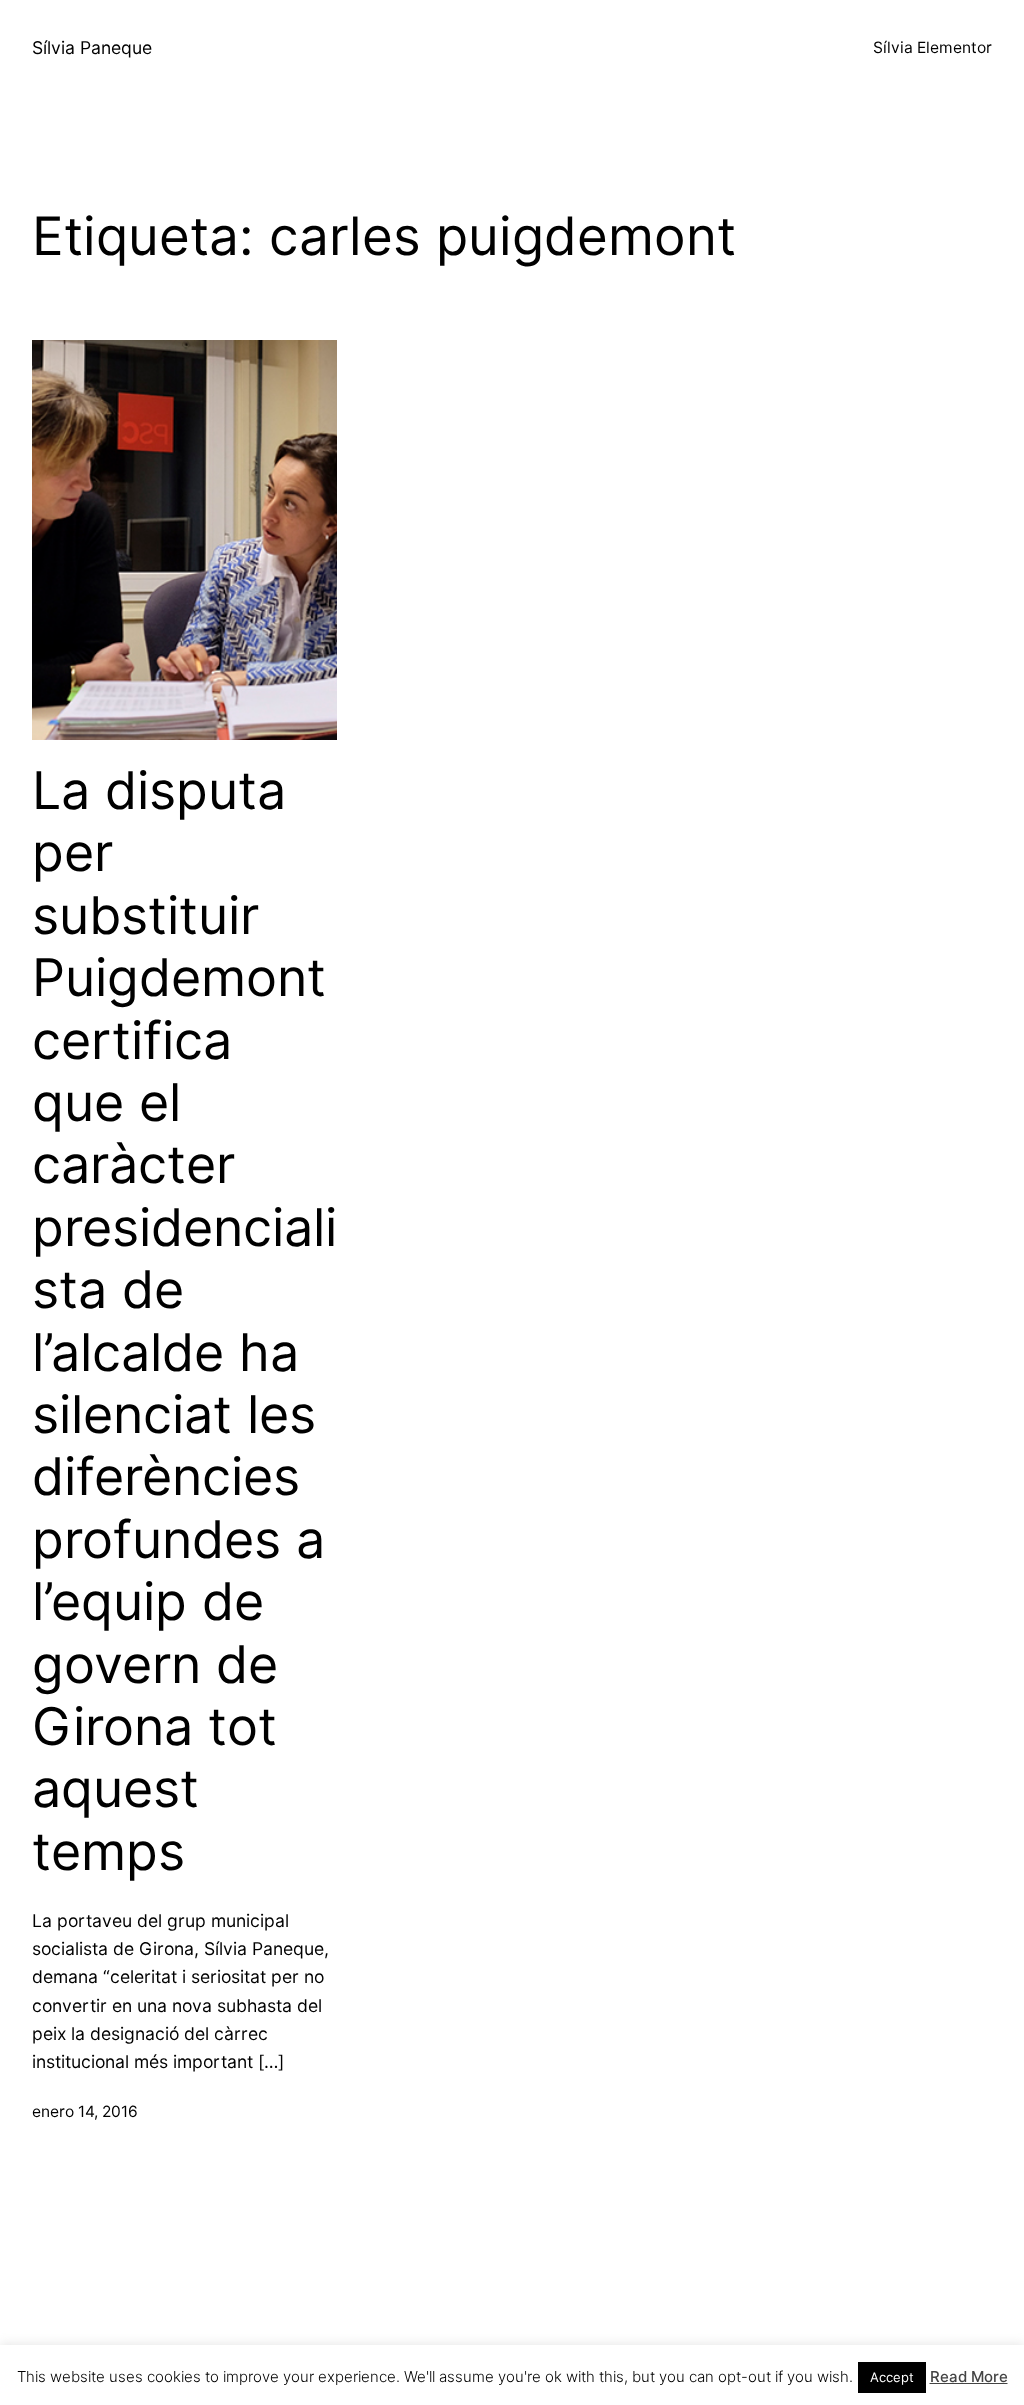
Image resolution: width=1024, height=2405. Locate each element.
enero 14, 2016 (85, 2111)
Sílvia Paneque (92, 47)
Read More (969, 2376)
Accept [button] (892, 2377)
